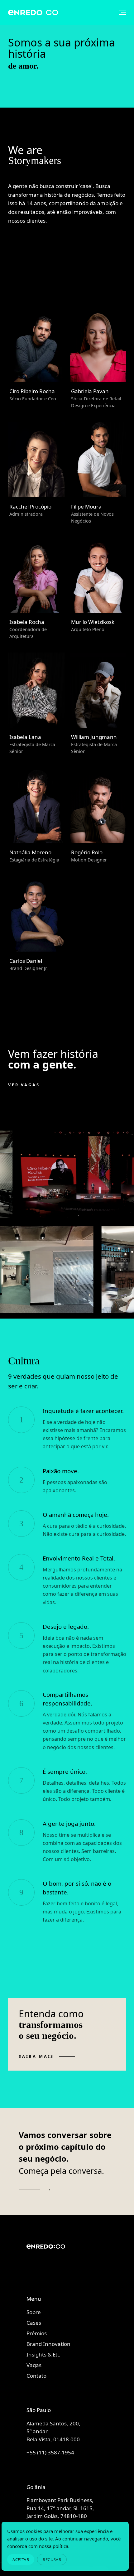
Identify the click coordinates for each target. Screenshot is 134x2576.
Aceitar (21, 2559)
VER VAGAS (24, 1085)
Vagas (34, 2365)
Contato (36, 2376)
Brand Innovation (48, 2344)
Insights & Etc (43, 2354)
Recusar (52, 2559)
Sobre (34, 2312)
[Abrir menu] (119, 13)
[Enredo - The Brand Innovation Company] (58, 2256)
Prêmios (37, 2333)
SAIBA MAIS (36, 2056)
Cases (34, 2323)
